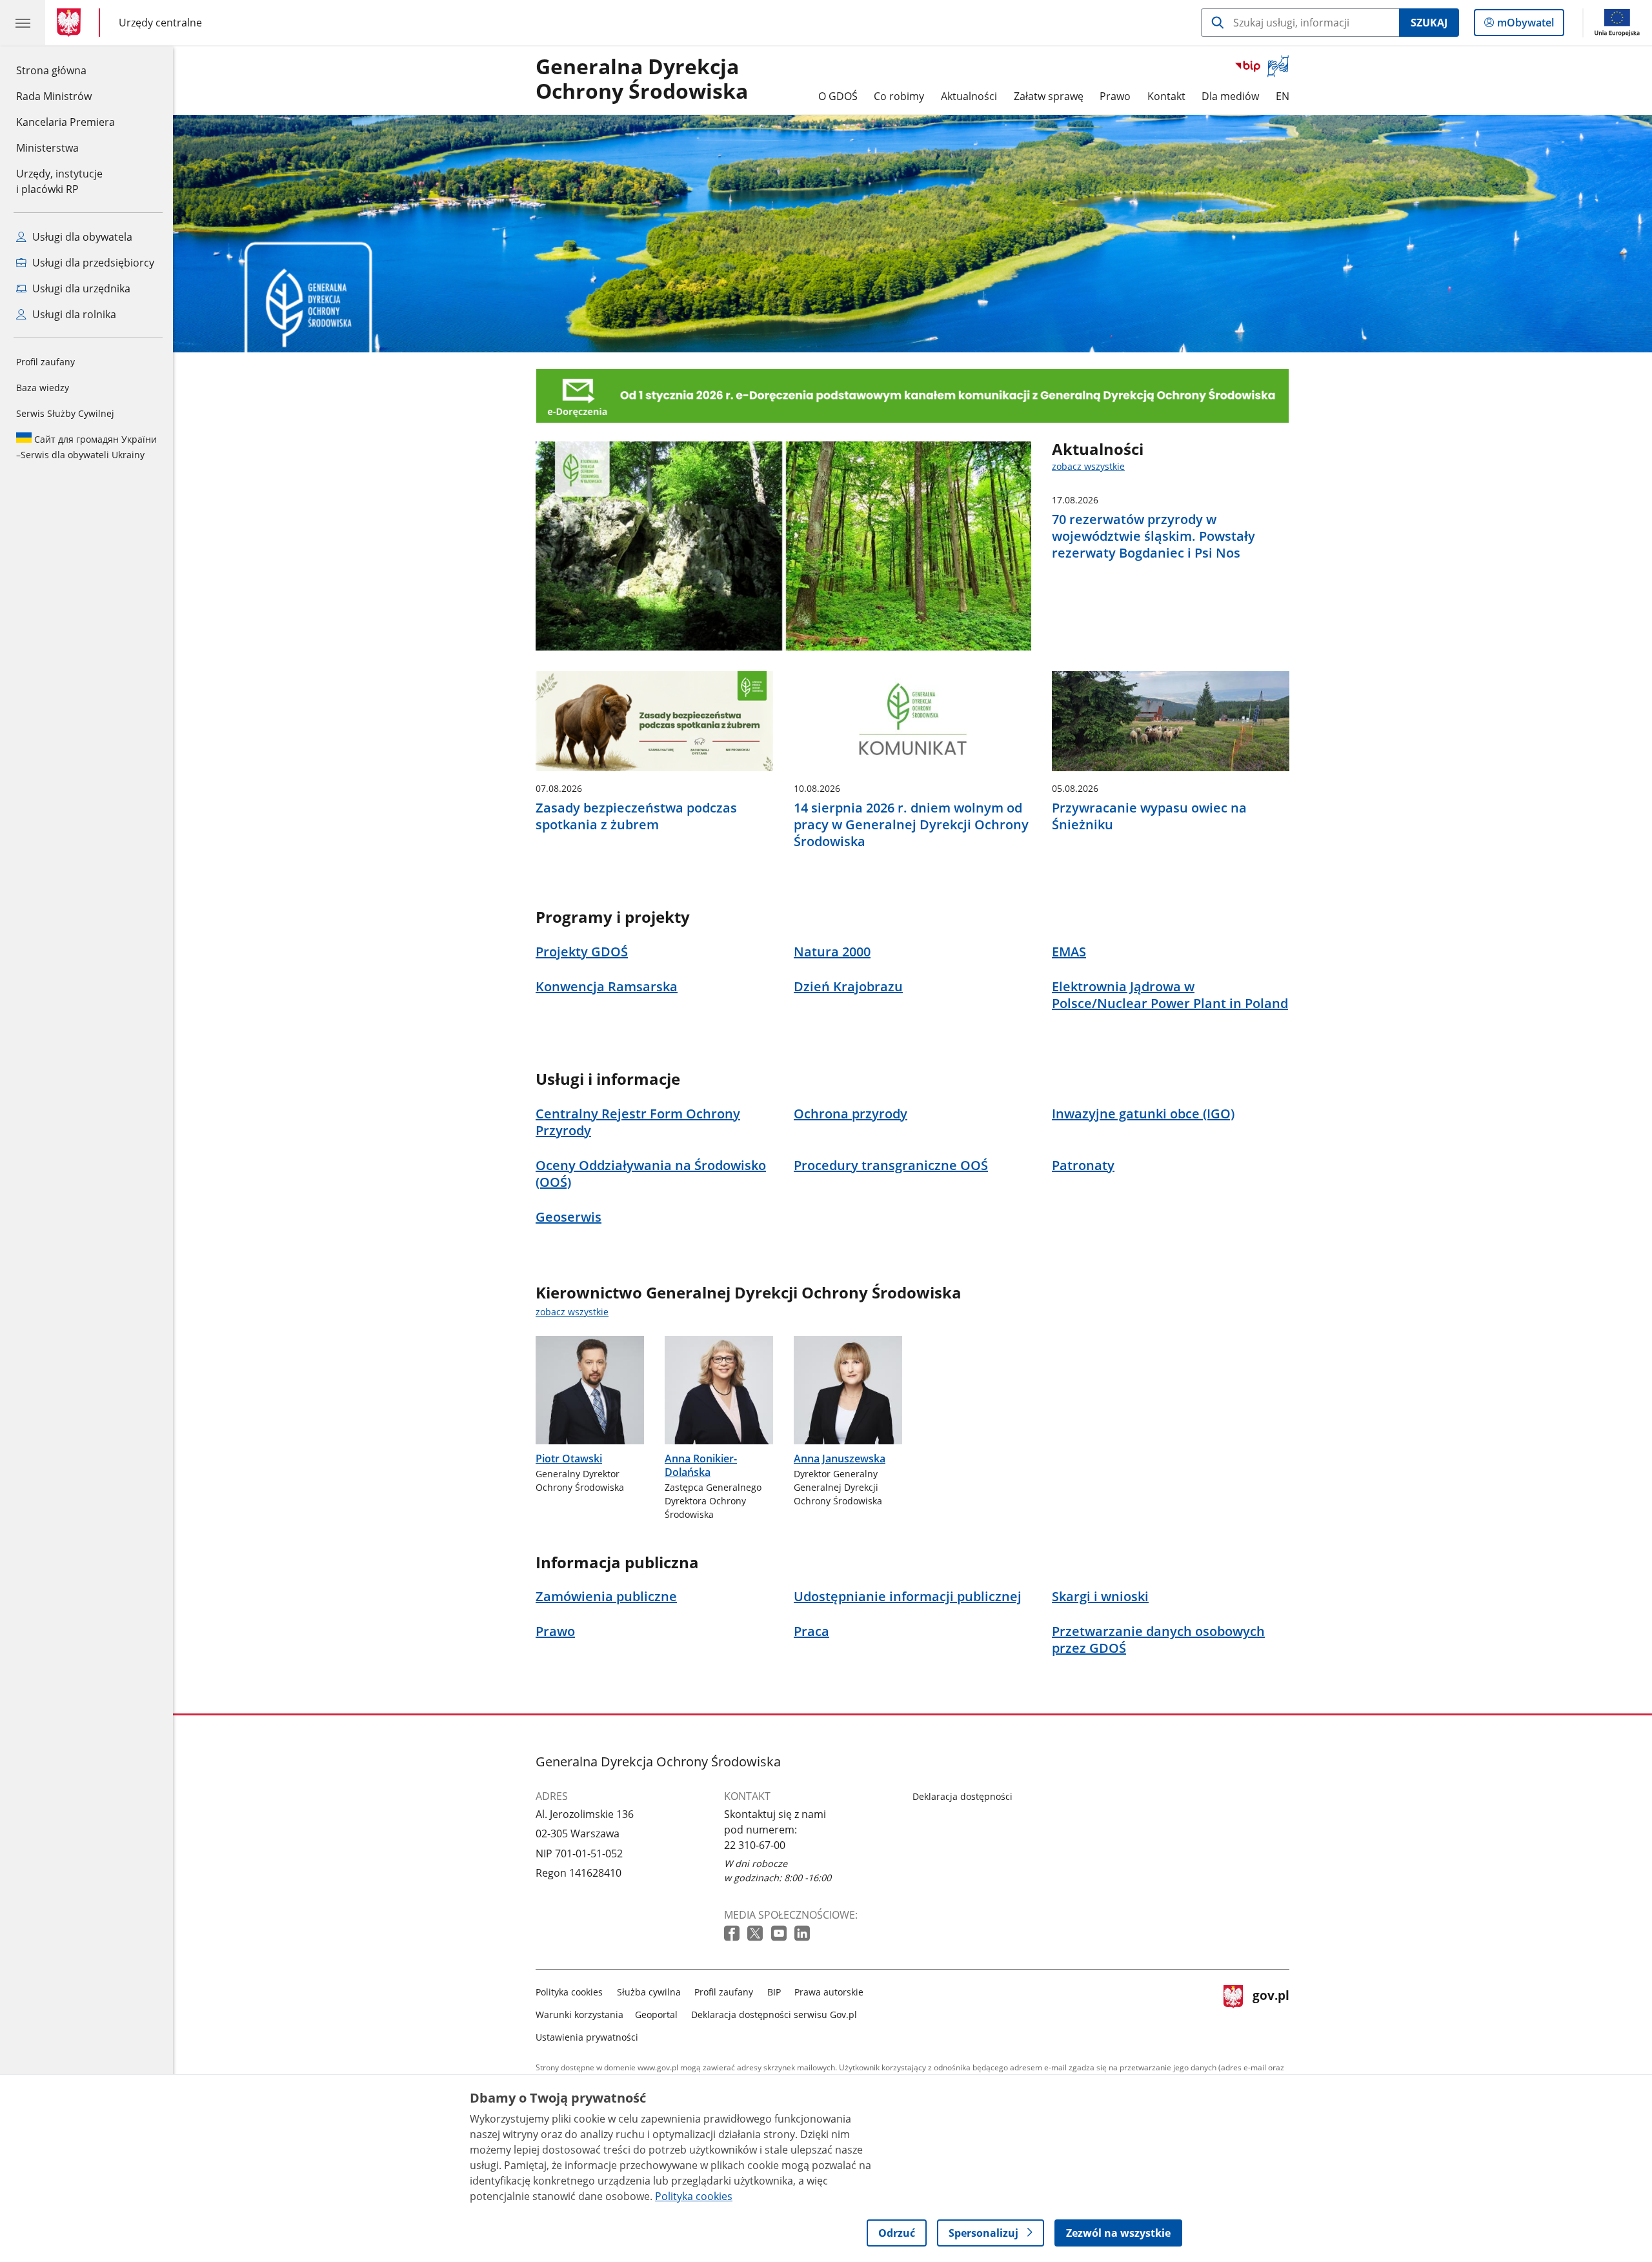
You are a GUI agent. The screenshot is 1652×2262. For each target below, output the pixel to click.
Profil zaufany (45, 362)
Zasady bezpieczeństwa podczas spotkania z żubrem (636, 816)
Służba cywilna (649, 1992)
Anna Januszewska (840, 1459)
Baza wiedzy (43, 388)
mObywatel (1525, 25)
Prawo (1115, 96)
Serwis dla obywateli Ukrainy (86, 447)
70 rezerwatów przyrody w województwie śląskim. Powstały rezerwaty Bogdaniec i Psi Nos (1153, 536)
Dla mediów (1230, 96)
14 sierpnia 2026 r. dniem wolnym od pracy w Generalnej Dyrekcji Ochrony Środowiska (911, 825)
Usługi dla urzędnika (80, 288)
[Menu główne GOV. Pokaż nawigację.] (23, 23)
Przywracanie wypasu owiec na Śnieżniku (1149, 816)
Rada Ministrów (54, 96)
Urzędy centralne (160, 22)
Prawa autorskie (829, 1992)
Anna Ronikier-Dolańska (701, 1465)
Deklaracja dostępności (962, 1796)
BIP (774, 1992)
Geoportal (656, 2015)
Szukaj (1429, 23)
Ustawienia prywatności (587, 2037)
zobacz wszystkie (1088, 466)
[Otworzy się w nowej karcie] (733, 1934)
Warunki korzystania (579, 2015)
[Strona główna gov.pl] (71, 23)
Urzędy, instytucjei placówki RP (59, 181)
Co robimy (899, 96)
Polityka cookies (569, 1992)
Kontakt (1166, 96)
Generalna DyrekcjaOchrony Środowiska (642, 79)
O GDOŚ (838, 96)
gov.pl (1271, 2012)
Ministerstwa (47, 148)
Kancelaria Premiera (65, 122)
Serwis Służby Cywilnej (65, 413)
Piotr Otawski (569, 1459)
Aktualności (969, 96)
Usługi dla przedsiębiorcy (92, 263)
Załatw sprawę (1049, 96)
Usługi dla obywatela (81, 237)
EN (1283, 96)
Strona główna (65, 70)
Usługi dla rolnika (73, 314)
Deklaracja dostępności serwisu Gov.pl (774, 2015)
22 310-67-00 (755, 1845)
